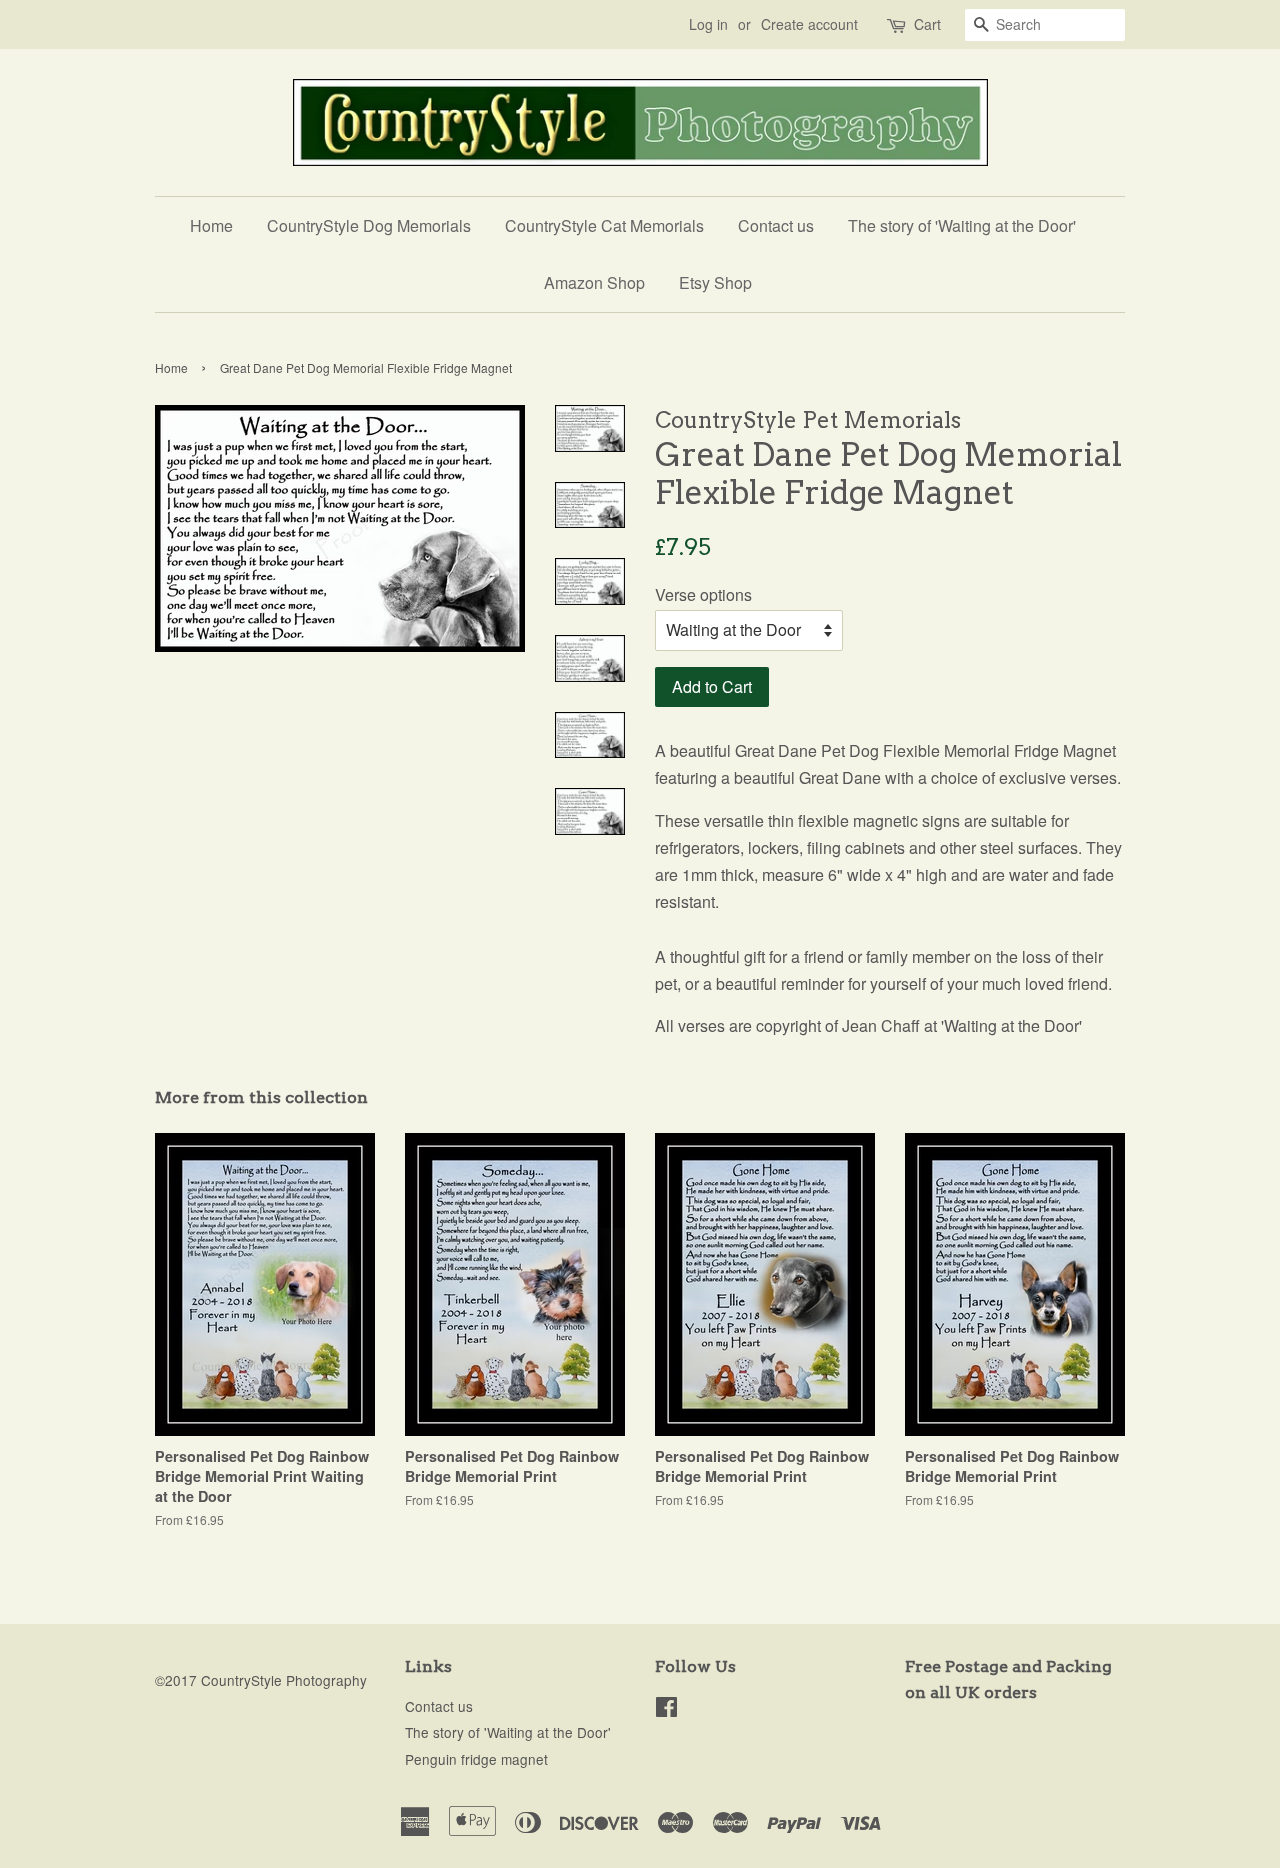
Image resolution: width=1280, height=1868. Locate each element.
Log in (708, 24)
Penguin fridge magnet (476, 1759)
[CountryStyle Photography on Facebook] (666, 1710)
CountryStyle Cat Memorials (604, 225)
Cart (927, 24)
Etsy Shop (715, 282)
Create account (809, 24)
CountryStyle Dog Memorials (369, 225)
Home (211, 225)
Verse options (703, 594)
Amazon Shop (594, 282)
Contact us (776, 225)
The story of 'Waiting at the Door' (962, 225)
